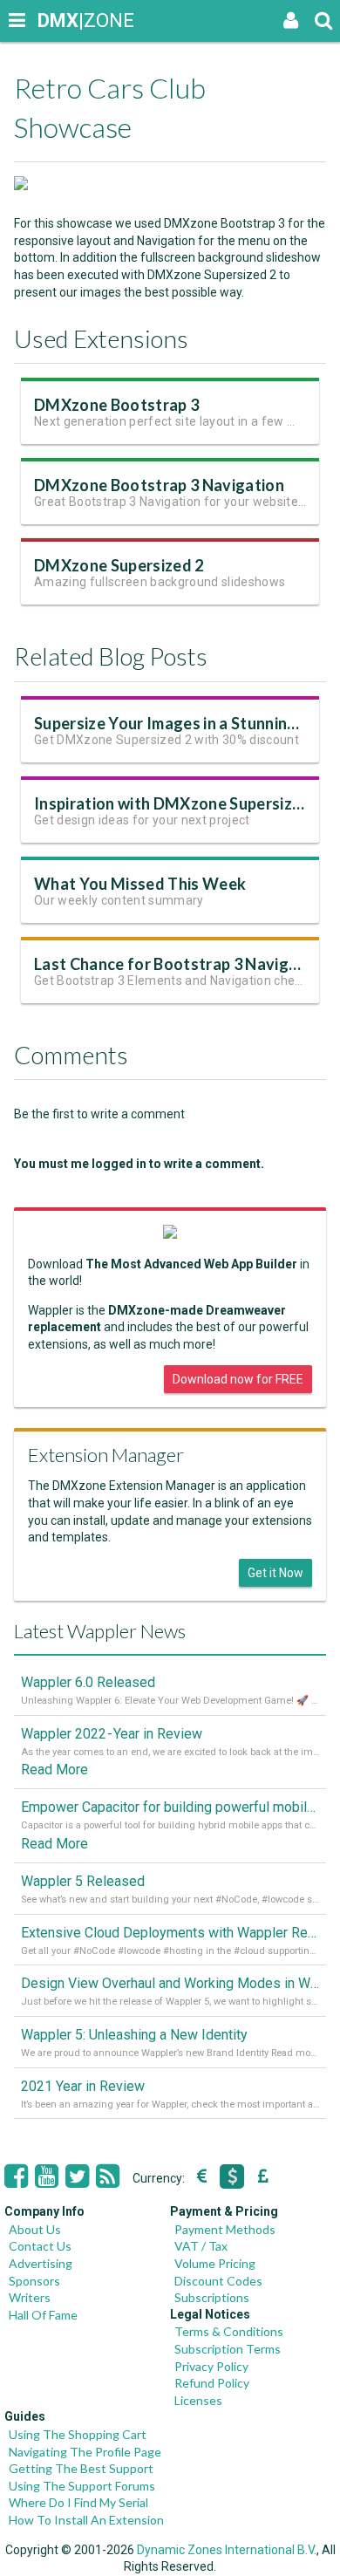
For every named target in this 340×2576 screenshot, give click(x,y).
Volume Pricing (215, 2263)
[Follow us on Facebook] (16, 2176)
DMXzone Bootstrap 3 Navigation (159, 485)
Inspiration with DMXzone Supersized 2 (178, 803)
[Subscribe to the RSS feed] (108, 2176)
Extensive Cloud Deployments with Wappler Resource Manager (170, 1933)
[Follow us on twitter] (77, 2176)
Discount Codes (218, 2281)
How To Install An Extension (86, 2520)
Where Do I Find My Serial (78, 2502)
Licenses (198, 2400)
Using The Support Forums (82, 2486)
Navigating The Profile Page (85, 2452)
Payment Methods (225, 2229)
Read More (54, 1770)
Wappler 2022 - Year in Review (112, 1734)
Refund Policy (212, 2383)
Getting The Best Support (81, 2468)
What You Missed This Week (140, 884)
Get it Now (275, 1573)
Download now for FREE (238, 1379)
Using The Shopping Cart (78, 2434)
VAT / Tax (201, 2246)
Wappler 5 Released (83, 1881)
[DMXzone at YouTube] (47, 2176)
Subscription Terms (228, 2349)
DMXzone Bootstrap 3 (116, 405)
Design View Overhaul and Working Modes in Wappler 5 (170, 1983)
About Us (35, 2229)
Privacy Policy (211, 2366)
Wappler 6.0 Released (88, 1682)
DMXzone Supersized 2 (119, 565)
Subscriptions (212, 2297)
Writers (30, 2297)
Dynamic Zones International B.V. (227, 2550)
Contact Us (40, 2246)
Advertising (41, 2263)
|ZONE (54, 20)
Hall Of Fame (43, 2315)
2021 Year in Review (83, 2086)
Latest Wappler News (100, 1631)
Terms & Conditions (229, 2331)
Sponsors (34, 2281)
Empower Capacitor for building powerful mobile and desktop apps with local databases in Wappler (170, 1807)
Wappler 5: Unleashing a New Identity (134, 2035)
